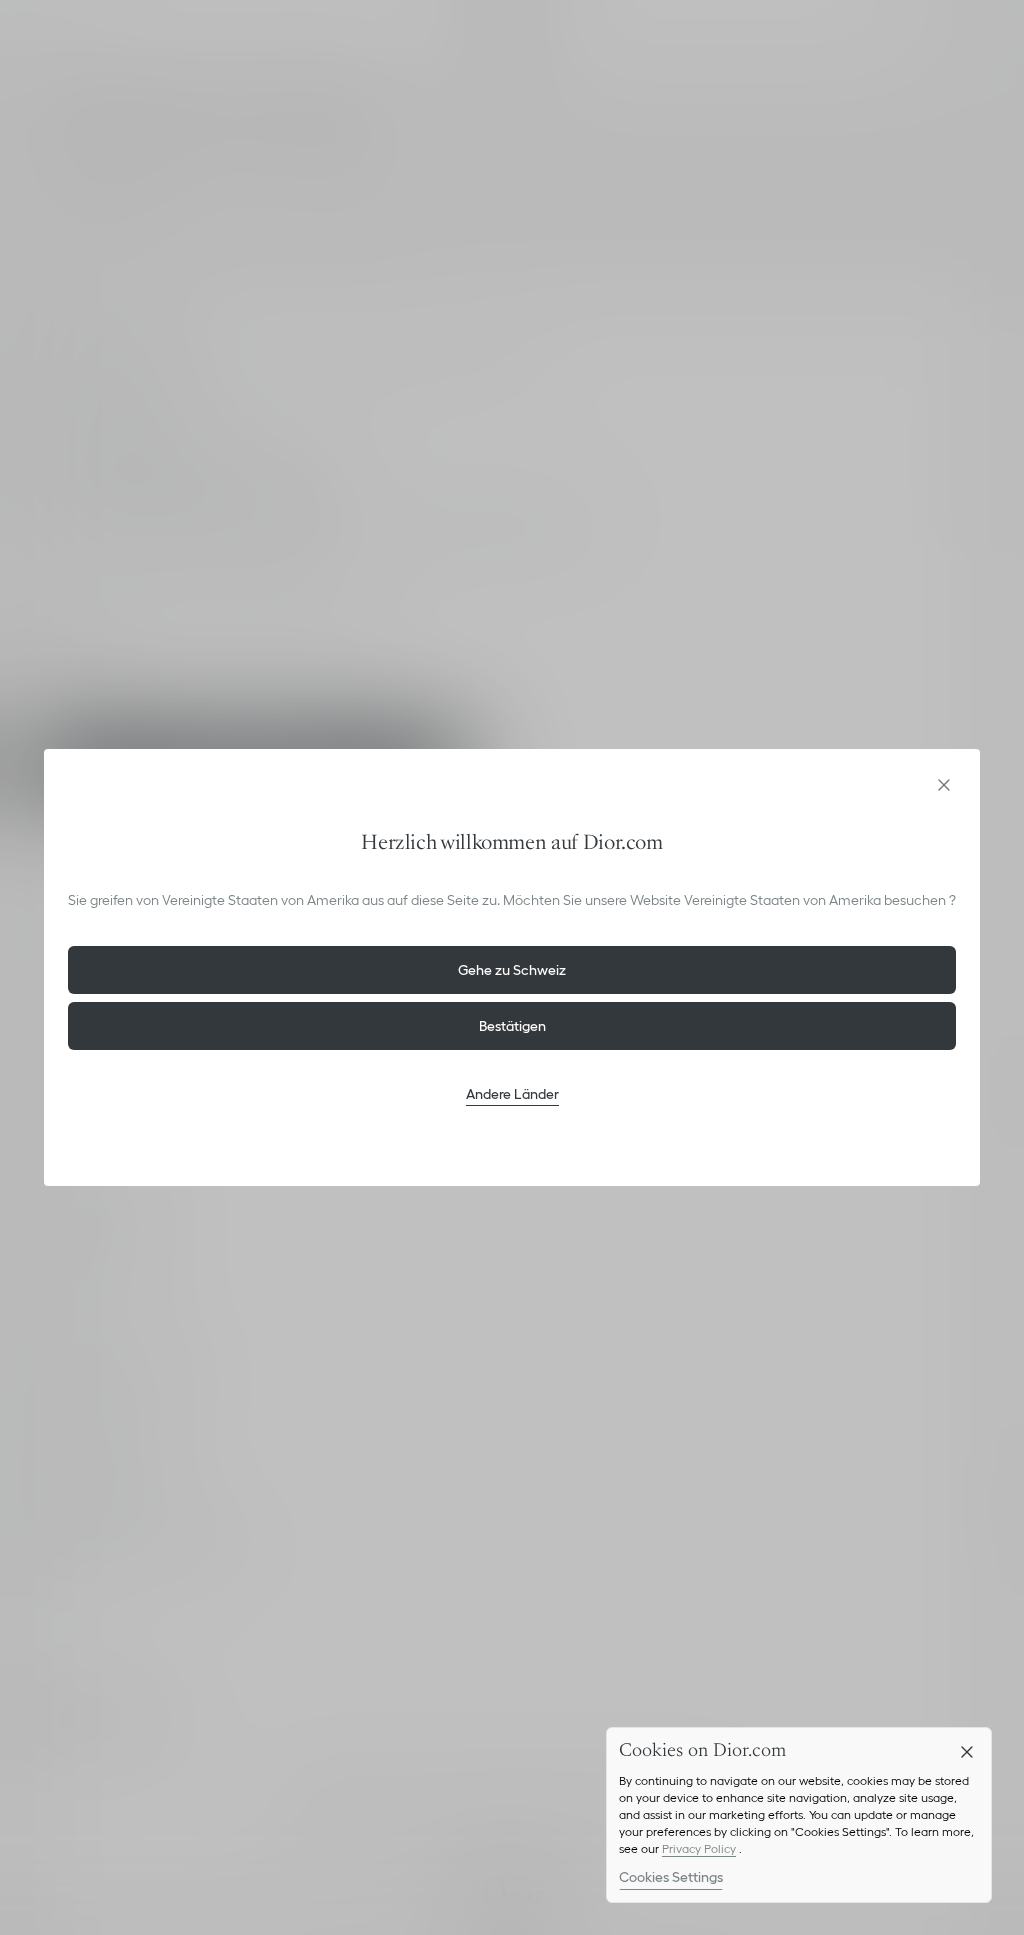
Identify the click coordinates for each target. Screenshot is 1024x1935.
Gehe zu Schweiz (512, 970)
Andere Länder (512, 1094)
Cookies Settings (671, 1877)
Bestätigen (512, 1026)
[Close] (967, 1752)
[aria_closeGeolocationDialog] (944, 785)
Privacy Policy (699, 1848)
